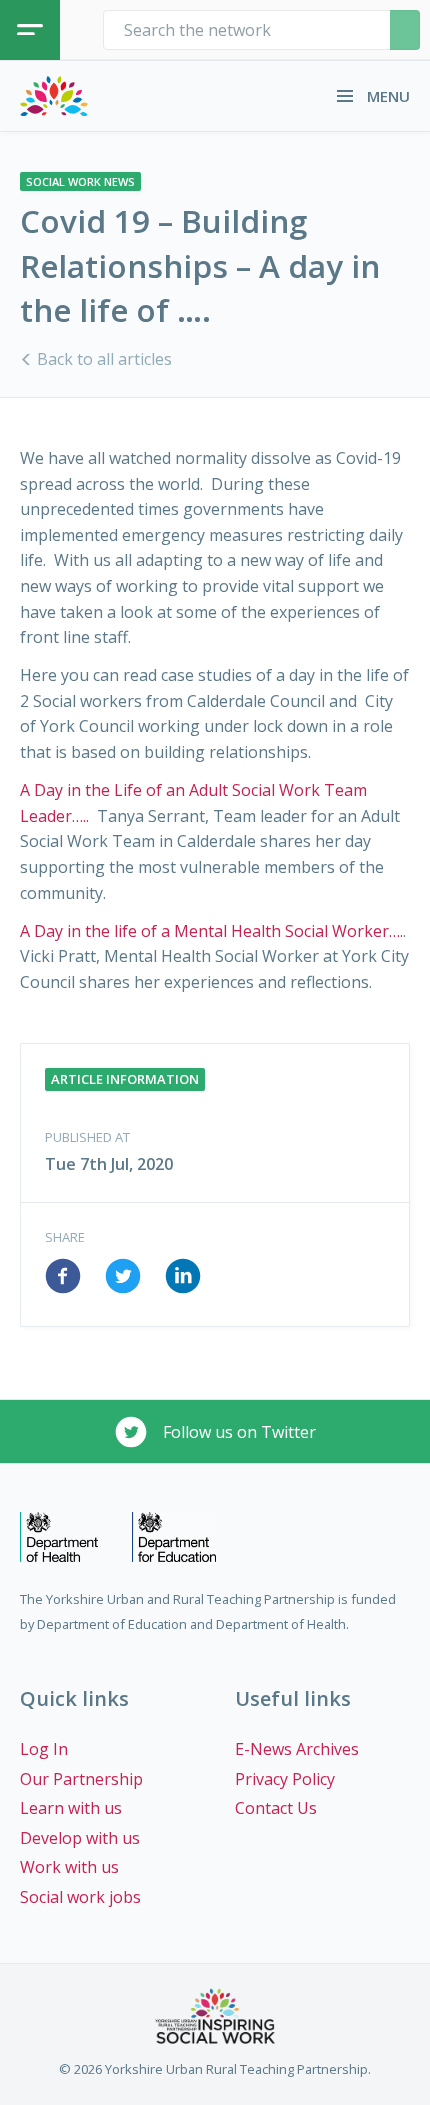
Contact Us (276, 1808)
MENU (386, 96)
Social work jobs (80, 1897)
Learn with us (71, 1808)
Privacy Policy (285, 1779)
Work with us (69, 1867)
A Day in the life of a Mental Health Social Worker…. (211, 931)
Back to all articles (102, 359)
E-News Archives (297, 1749)
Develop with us (80, 1838)
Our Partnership (81, 1779)
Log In (44, 1749)
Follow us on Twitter (237, 1432)
